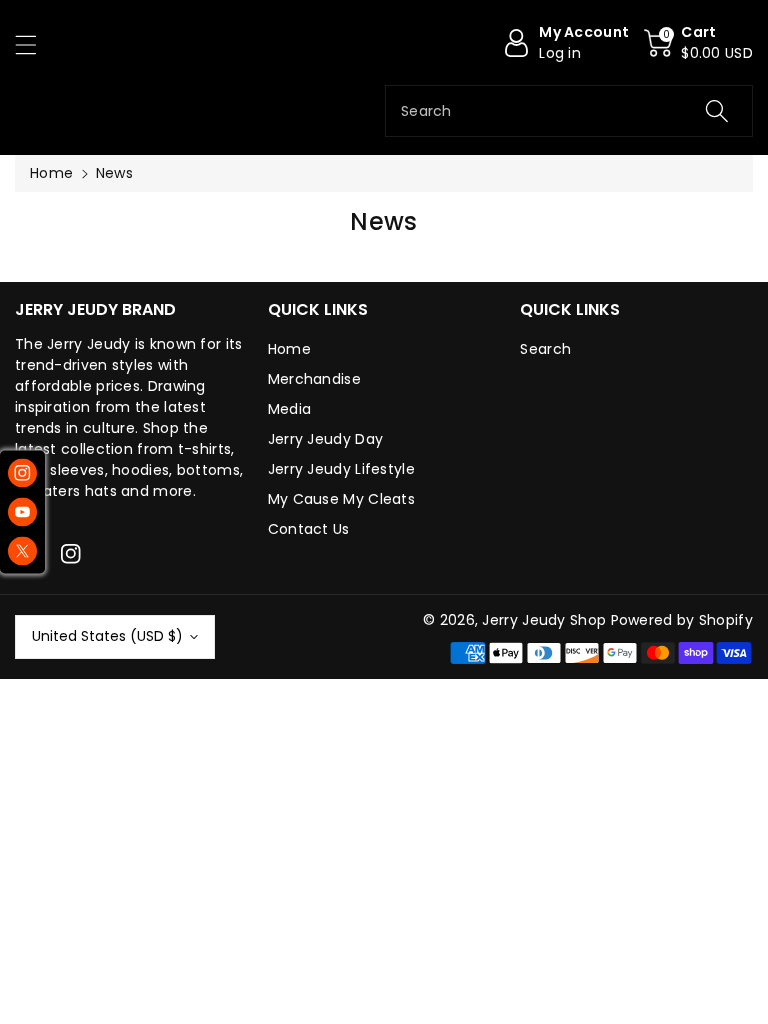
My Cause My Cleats (341, 499)
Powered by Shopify (682, 620)
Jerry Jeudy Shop (544, 620)
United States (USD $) (107, 636)
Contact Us (309, 529)
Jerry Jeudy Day (326, 439)
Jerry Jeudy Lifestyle (341, 469)
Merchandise (314, 379)
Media (290, 409)
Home (51, 173)
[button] (35, 44)
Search (545, 349)
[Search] (717, 111)
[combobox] (569, 111)
